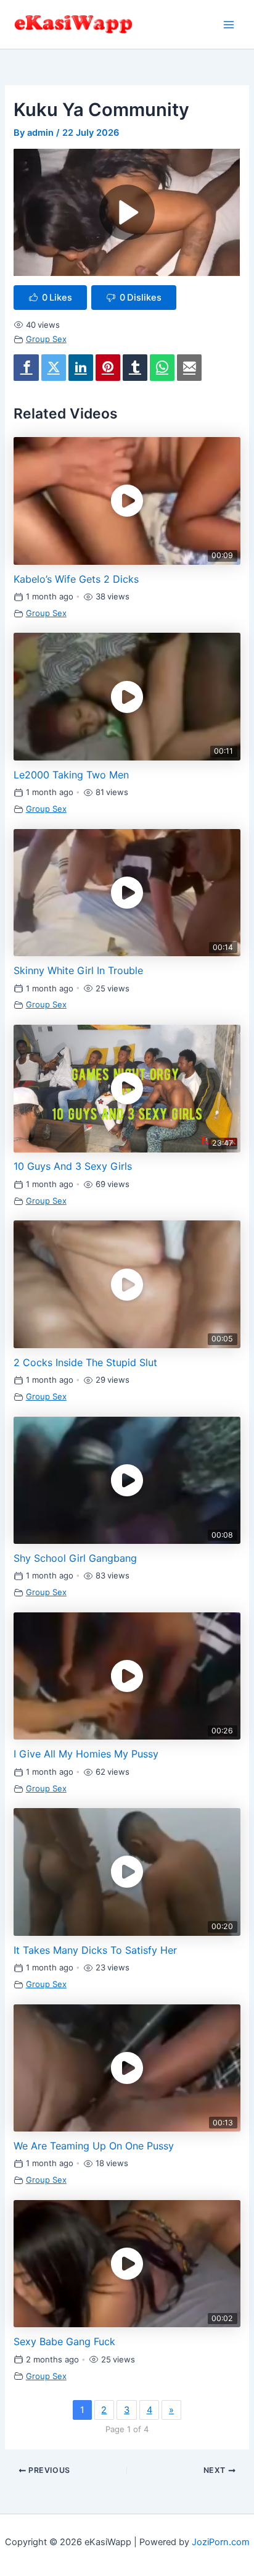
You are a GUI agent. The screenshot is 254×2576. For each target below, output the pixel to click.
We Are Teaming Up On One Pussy (94, 2146)
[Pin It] (108, 368)
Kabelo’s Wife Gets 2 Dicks (76, 579)
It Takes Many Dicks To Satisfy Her (95, 1950)
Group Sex (46, 339)
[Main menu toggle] (229, 25)
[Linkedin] (81, 368)
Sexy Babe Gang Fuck (64, 2341)
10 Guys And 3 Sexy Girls (73, 1166)
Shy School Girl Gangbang (75, 1558)
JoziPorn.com (221, 2542)
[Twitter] (54, 368)
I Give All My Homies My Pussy (86, 1754)
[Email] (189, 368)
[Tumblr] (135, 368)
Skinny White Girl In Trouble (78, 970)
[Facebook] (26, 368)
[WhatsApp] (162, 368)
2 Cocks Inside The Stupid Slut (85, 1362)
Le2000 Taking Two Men (71, 775)
